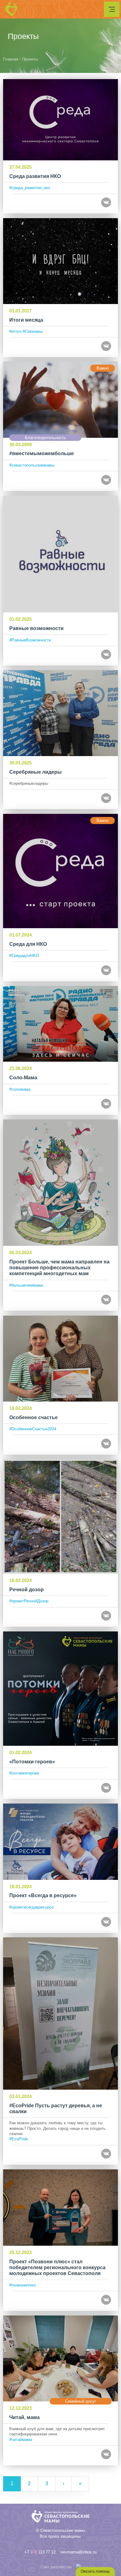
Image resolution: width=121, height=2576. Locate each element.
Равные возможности (36, 628)
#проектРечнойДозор (29, 1601)
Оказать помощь (95, 2571)
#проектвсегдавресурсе (31, 1907)
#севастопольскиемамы (32, 465)
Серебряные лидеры (36, 772)
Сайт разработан (56, 2567)
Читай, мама (25, 2417)
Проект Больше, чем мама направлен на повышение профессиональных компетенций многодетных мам (59, 1268)
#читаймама (21, 2440)
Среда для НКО (28, 944)
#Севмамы (33, 331)
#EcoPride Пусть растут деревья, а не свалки (56, 2109)
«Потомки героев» (32, 1762)
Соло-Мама (23, 1078)
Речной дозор (27, 1590)
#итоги (15, 331)
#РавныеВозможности (30, 640)
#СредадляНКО (24, 956)
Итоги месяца (26, 320)
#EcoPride (19, 2139)
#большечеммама (26, 1285)
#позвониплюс (23, 2285)
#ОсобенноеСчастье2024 (33, 1429)
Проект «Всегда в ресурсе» (43, 1895)
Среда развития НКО (35, 176)
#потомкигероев (24, 1773)
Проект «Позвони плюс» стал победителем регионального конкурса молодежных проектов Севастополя (57, 2267)
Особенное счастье (34, 1417)
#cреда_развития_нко (30, 188)
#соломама (20, 1089)
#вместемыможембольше (42, 453)
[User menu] (112, 9)
